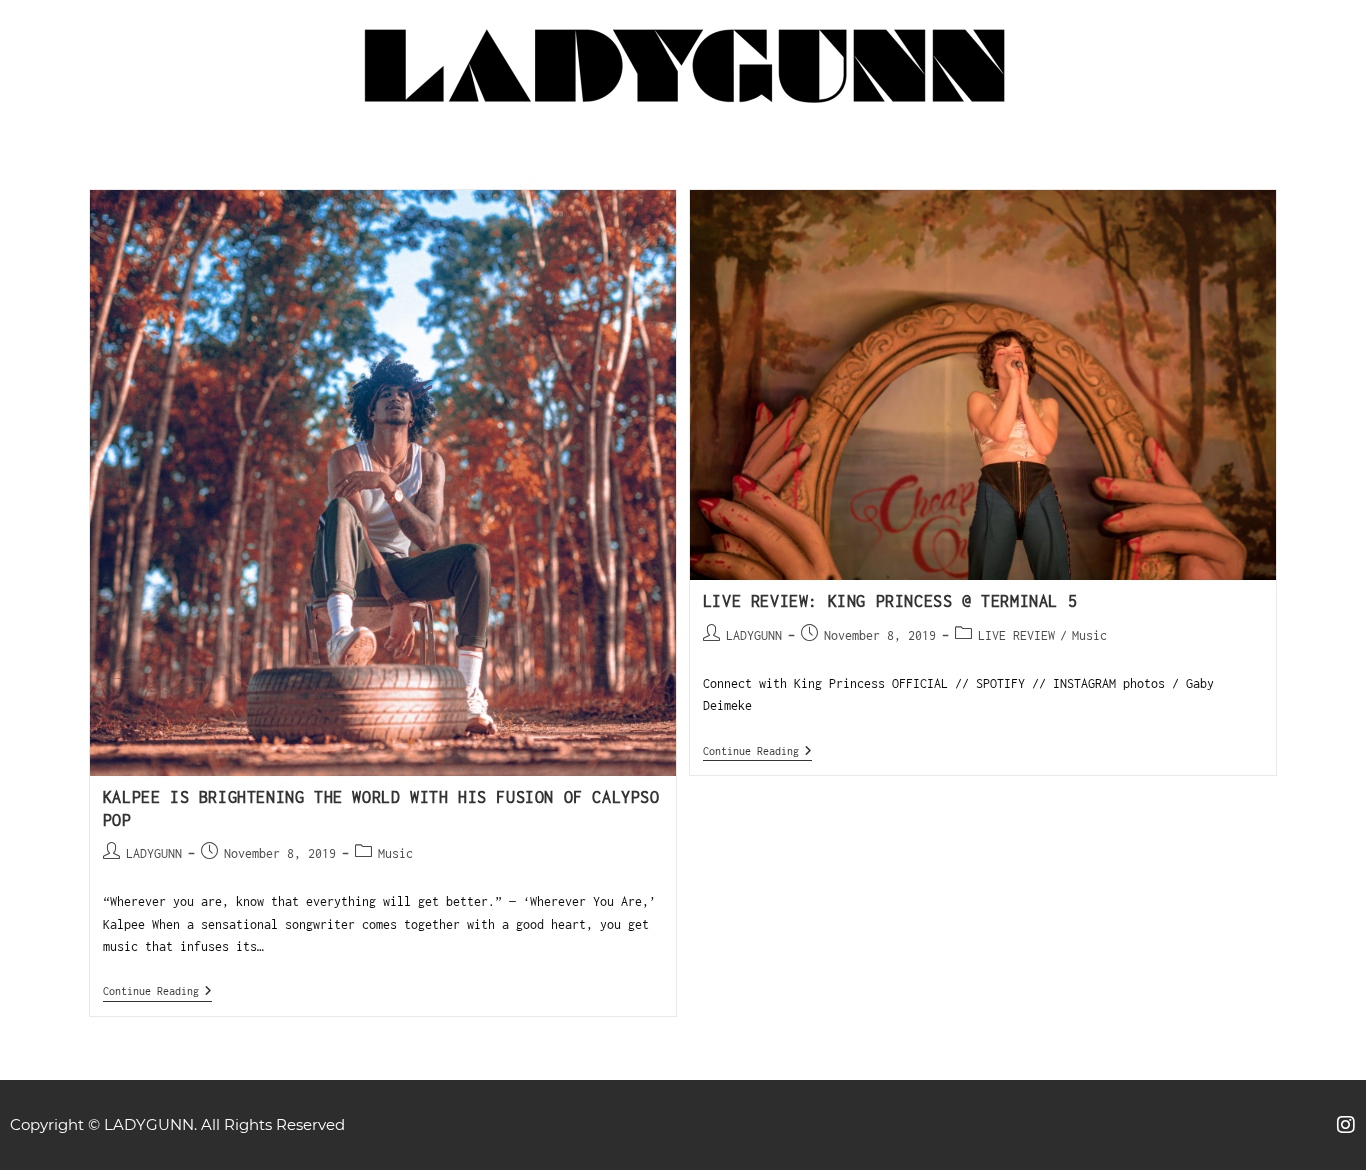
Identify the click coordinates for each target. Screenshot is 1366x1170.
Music (395, 853)
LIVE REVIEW (1016, 635)
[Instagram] (1346, 1125)
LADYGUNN (154, 853)
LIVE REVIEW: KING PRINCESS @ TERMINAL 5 (890, 601)
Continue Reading (157, 990)
